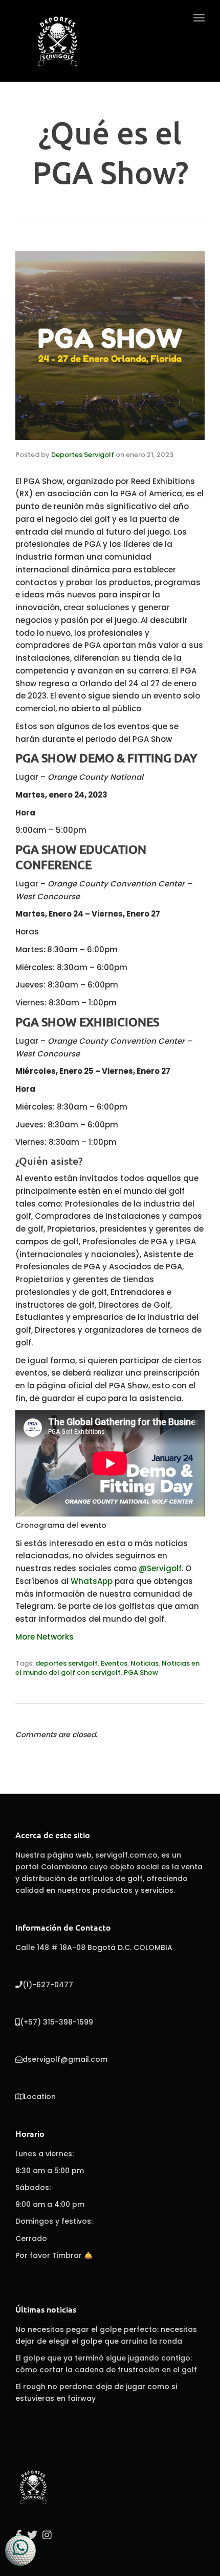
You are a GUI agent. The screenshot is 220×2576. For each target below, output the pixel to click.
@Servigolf (160, 1568)
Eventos (114, 1663)
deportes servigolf (67, 1663)
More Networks (45, 1637)
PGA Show (141, 1672)
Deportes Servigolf (83, 455)
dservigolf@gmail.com (65, 2059)
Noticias (145, 1663)
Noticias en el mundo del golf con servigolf (107, 1668)
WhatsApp (92, 1581)
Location (40, 2097)
